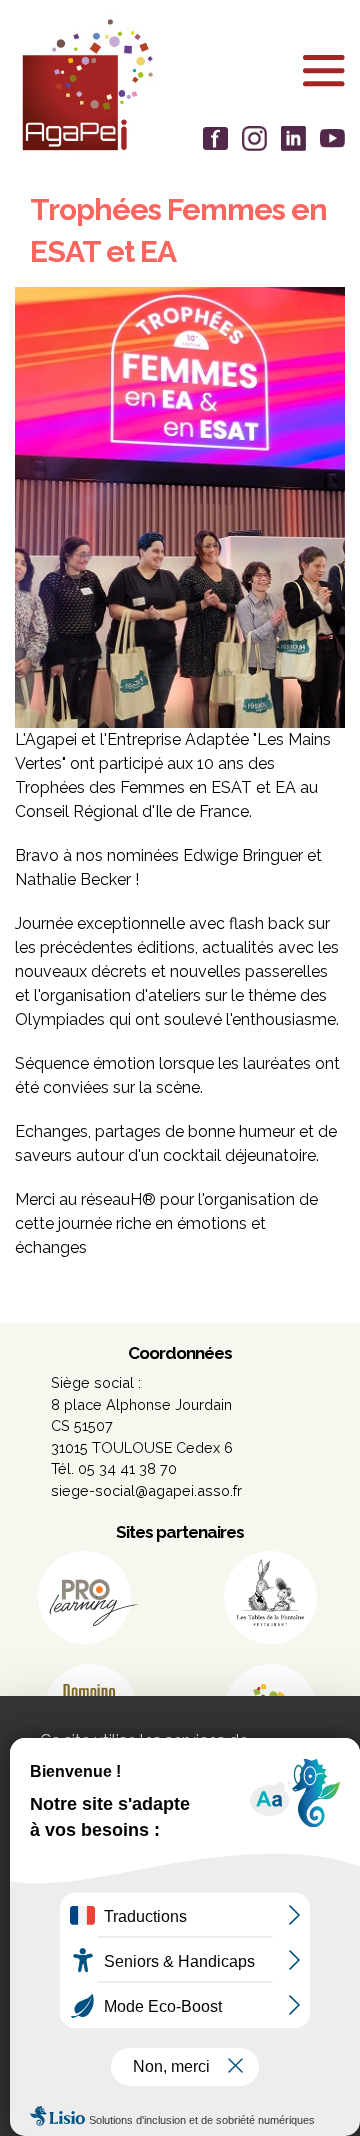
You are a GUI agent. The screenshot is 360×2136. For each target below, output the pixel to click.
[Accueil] (180, 84)
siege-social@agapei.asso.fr (146, 1490)
